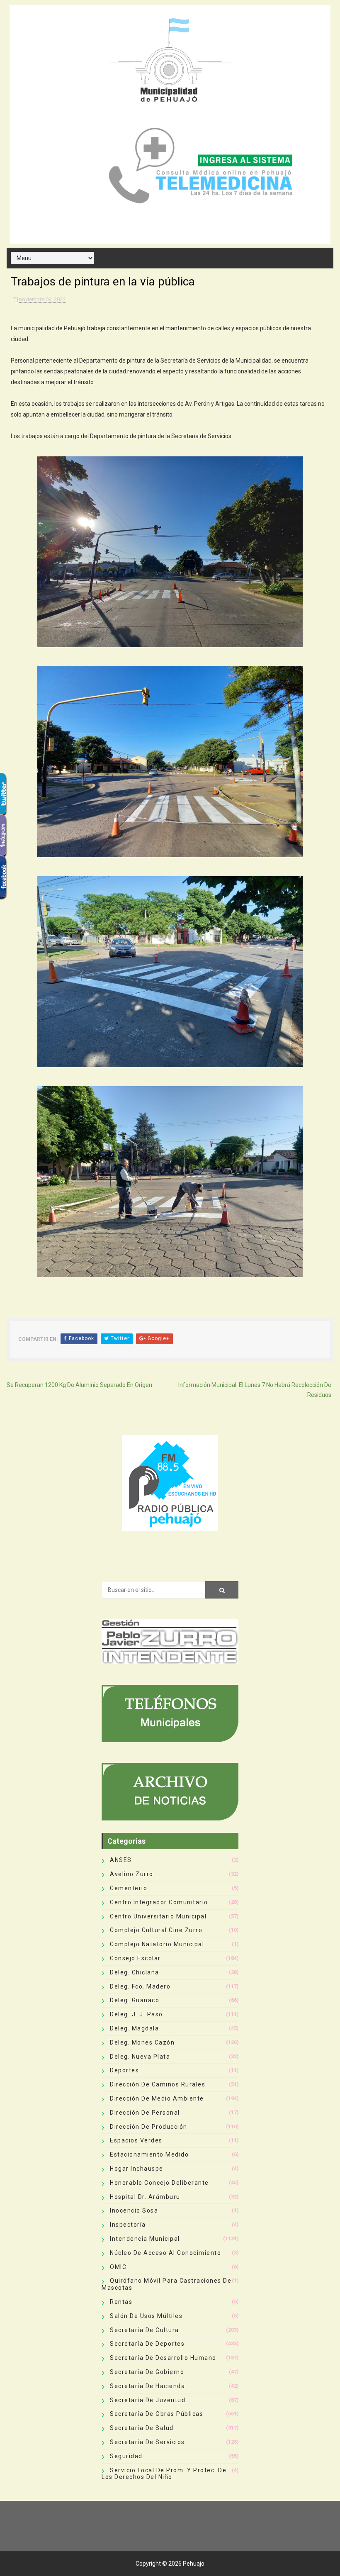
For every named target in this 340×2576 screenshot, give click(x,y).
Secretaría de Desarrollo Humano (163, 2358)
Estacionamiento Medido (149, 2154)
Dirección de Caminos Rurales (158, 2084)
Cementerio (129, 1888)
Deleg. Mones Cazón (142, 2042)
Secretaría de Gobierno (147, 2372)
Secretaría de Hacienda (147, 2386)
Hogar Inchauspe (137, 2169)
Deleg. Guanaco (135, 2000)
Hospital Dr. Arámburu (145, 2197)
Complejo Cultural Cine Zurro (156, 1930)
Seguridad (126, 2456)
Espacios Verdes (136, 2140)
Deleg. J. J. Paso (136, 2014)
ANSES (121, 1860)
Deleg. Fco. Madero (140, 1986)
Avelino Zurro (132, 1874)
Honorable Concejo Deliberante (159, 2183)
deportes (124, 2070)
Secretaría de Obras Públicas (157, 2414)
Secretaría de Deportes (147, 2344)
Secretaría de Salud (142, 2428)
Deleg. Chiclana (135, 1972)
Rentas (121, 2302)
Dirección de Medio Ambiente (157, 2098)
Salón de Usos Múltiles (146, 2316)
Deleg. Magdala (134, 2028)
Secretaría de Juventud (148, 2400)
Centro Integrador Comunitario (159, 1902)
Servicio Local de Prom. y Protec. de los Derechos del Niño (164, 2474)
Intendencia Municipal (145, 2239)
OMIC (118, 2267)
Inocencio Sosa (134, 2210)
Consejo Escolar (135, 1958)
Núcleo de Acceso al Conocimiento (165, 2253)
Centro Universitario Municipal (158, 1916)
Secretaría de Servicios (147, 2442)
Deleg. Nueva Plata (140, 2057)
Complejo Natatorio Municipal (157, 1944)
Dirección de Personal (145, 2113)
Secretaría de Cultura (144, 2330)
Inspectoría (128, 2225)
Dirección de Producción (149, 2127)
